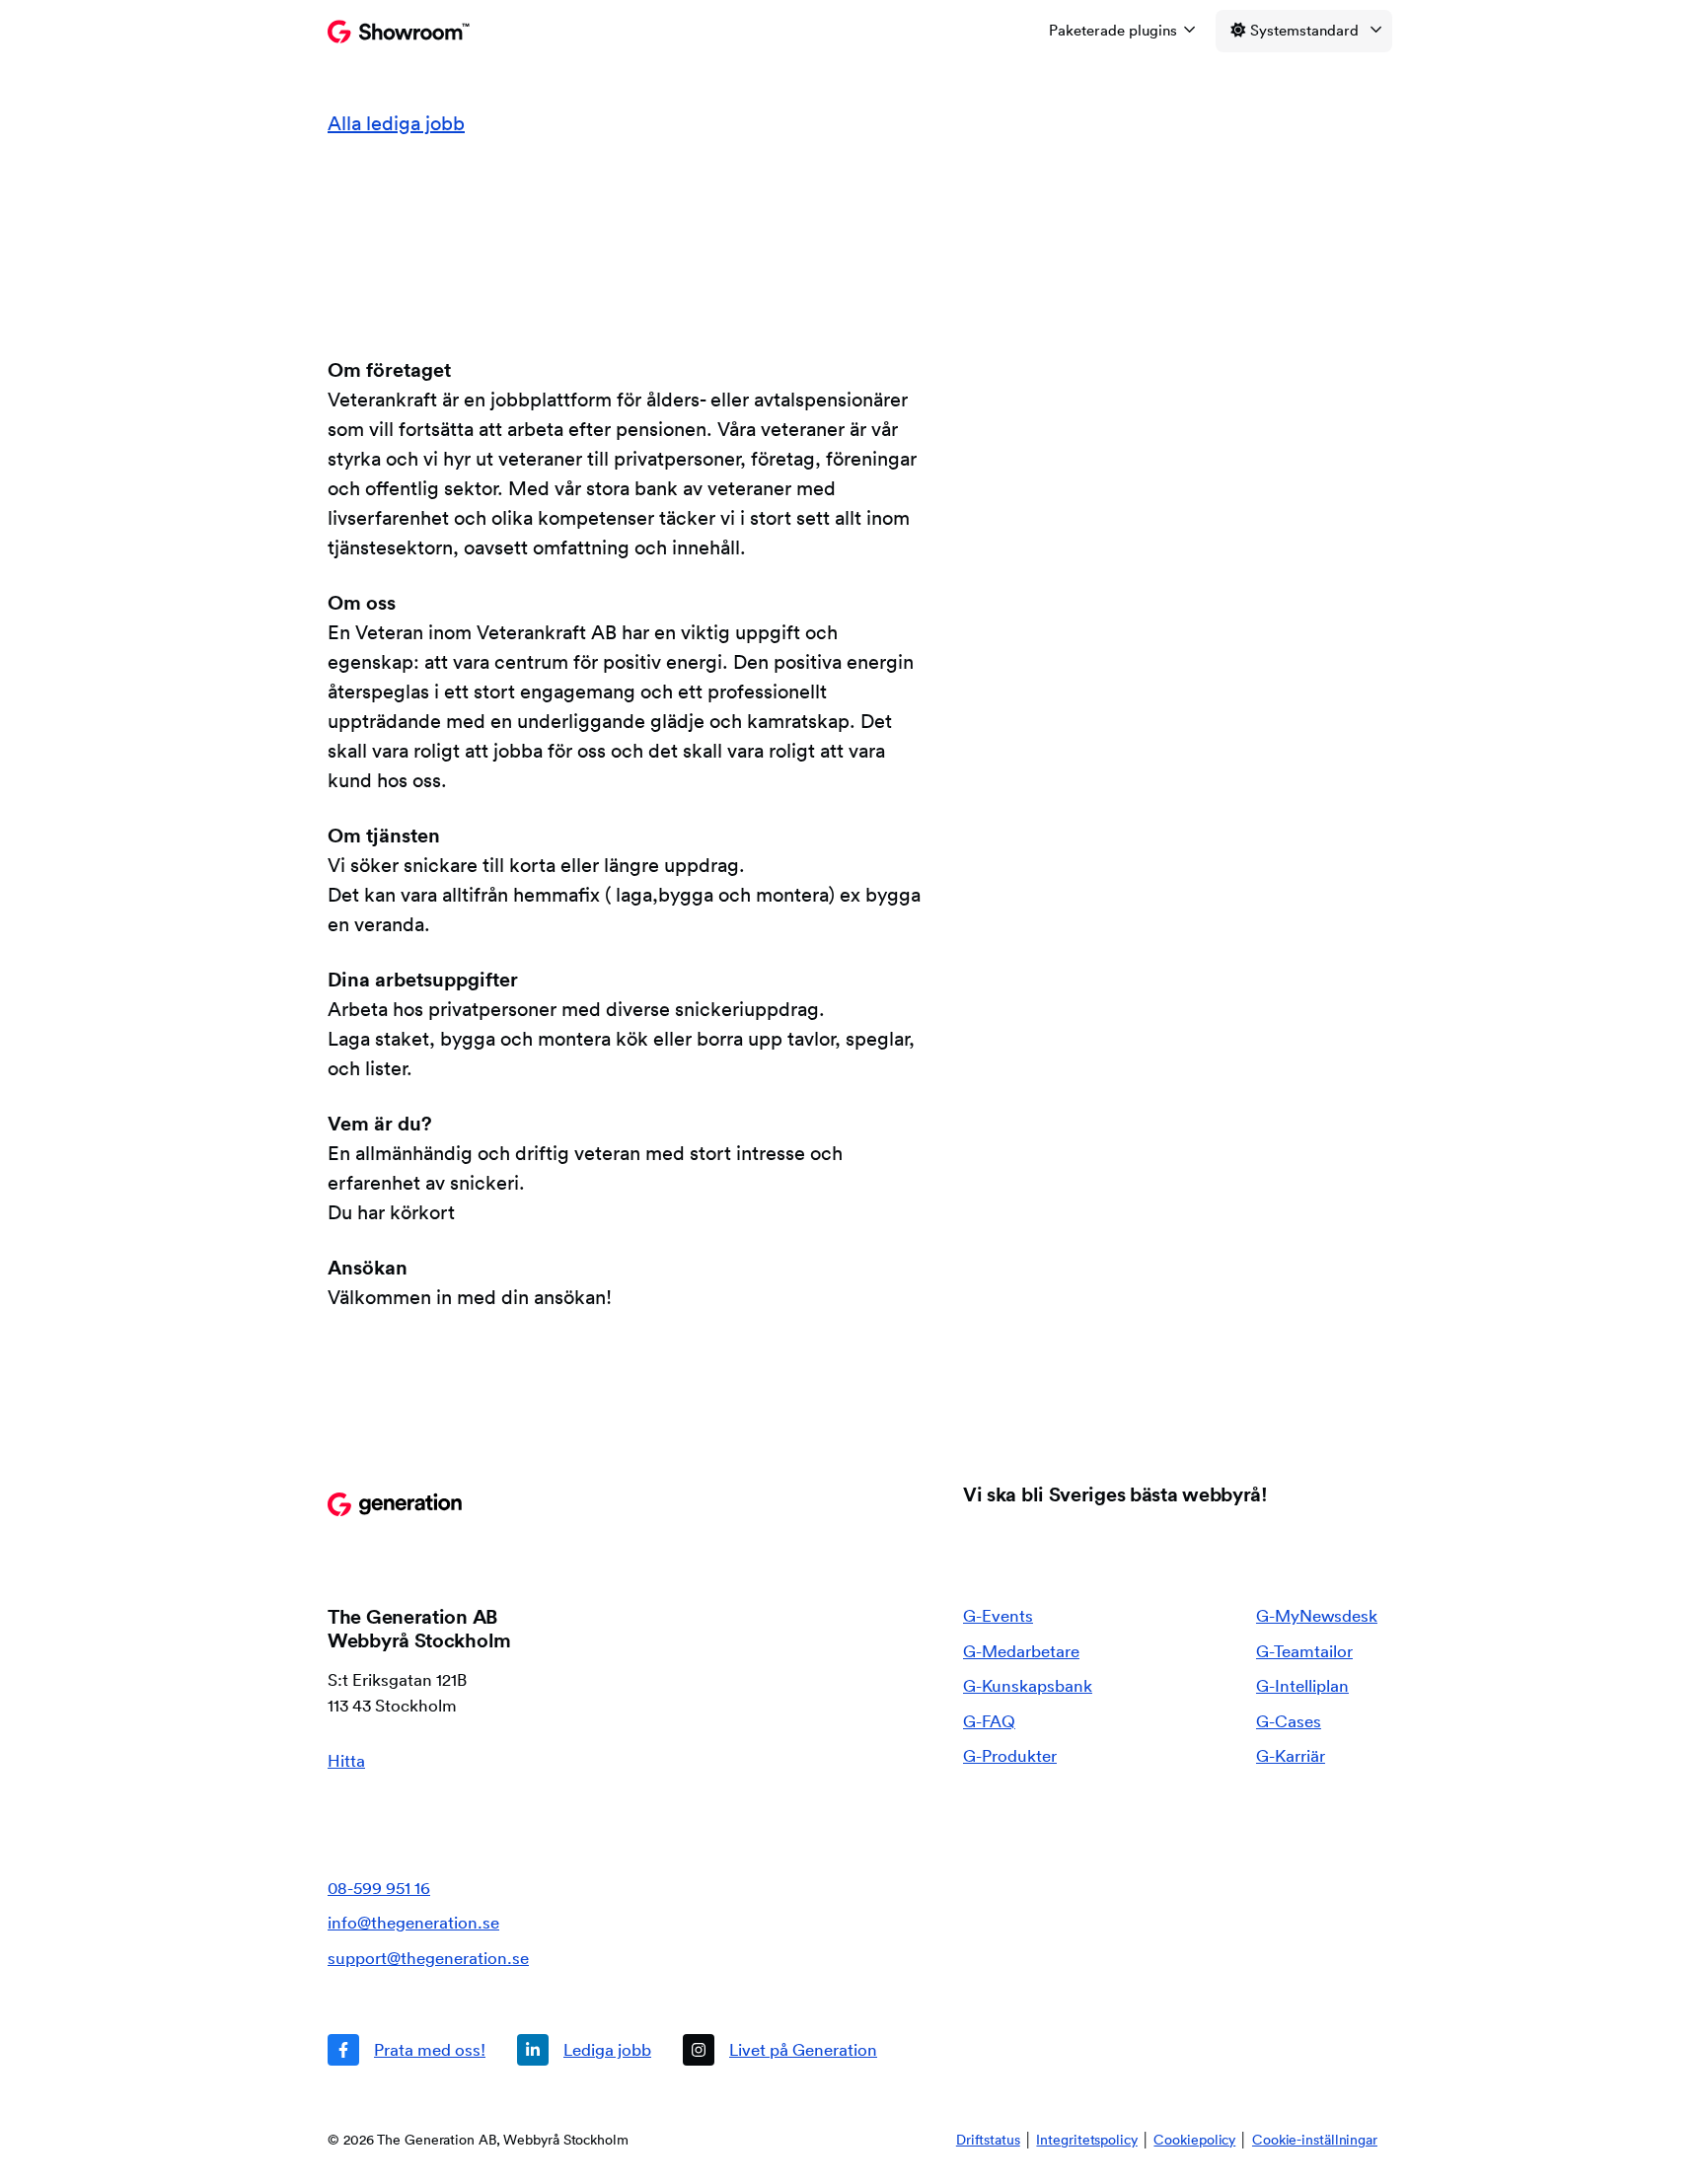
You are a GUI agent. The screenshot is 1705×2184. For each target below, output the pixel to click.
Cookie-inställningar (1315, 2140)
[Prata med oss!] (407, 2050)
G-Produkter (1010, 1755)
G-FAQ (989, 1721)
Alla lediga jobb (396, 123)
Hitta (346, 1760)
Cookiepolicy (1194, 2140)
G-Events (998, 1615)
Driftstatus (988, 2140)
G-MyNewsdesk (1317, 1615)
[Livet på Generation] (780, 2050)
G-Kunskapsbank (1028, 1685)
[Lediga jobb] (584, 2050)
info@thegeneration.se (413, 1922)
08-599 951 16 (379, 1888)
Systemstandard (1304, 30)
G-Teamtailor (1304, 1651)
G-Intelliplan (1302, 1685)
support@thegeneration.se (428, 1958)
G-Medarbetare (1021, 1651)
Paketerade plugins (1113, 30)
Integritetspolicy (1086, 2140)
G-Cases (1289, 1721)
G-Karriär (1291, 1755)
